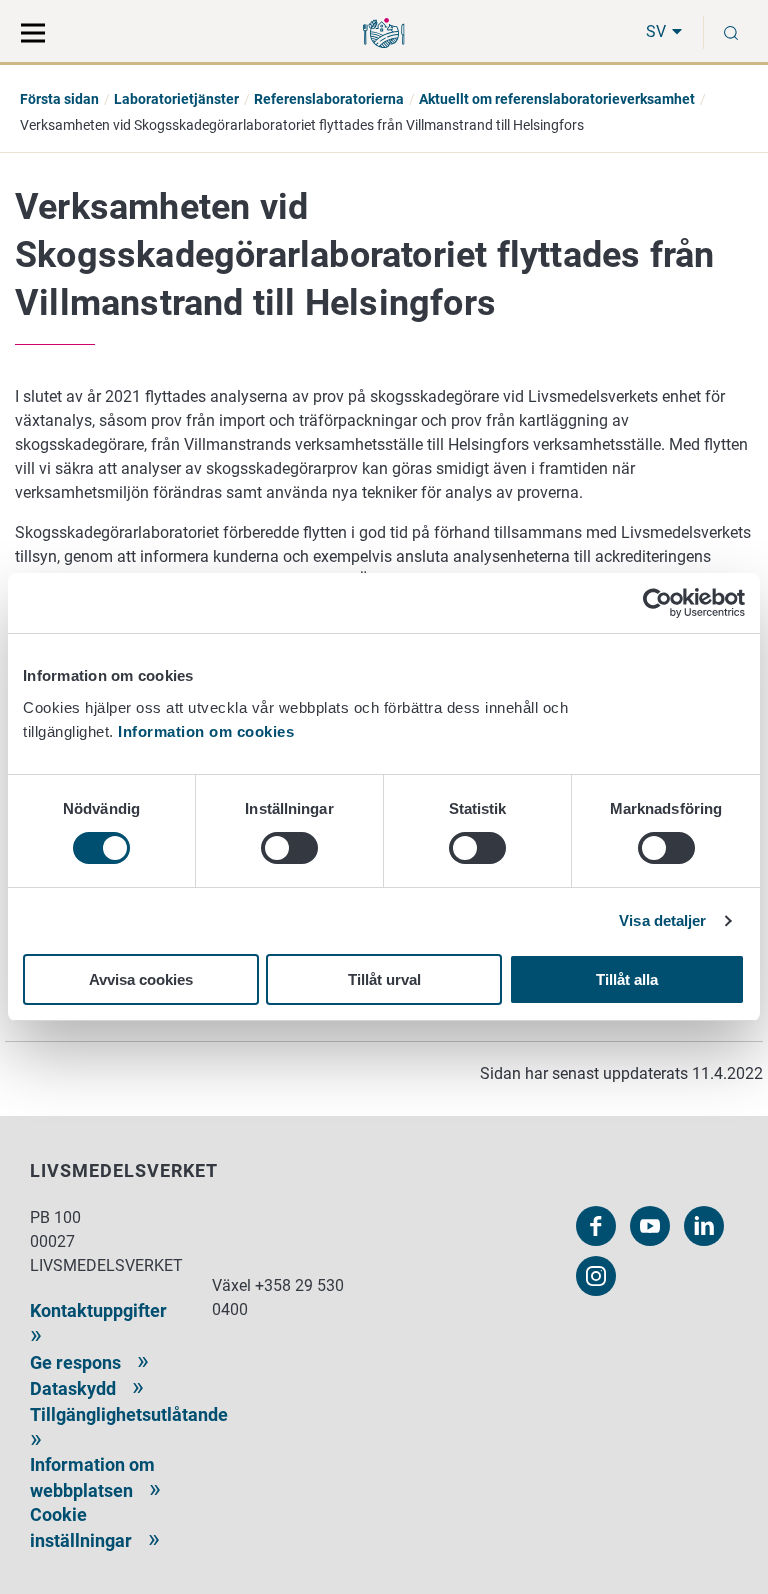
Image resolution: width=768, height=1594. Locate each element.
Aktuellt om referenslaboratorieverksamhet (557, 99)
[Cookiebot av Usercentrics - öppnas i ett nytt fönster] (657, 603)
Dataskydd (73, 1388)
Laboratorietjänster (176, 99)
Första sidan (59, 99)
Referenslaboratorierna (329, 99)
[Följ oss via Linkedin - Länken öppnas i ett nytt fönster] (704, 1226)
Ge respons (75, 1362)
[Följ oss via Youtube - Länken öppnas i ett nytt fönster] (650, 1226)
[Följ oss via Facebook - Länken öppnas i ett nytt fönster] (596, 1226)
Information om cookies (206, 731)
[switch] (289, 848)
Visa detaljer (662, 920)
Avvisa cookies (141, 979)
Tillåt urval (384, 979)
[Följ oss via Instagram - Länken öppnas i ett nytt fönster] (596, 1276)
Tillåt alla (627, 979)
